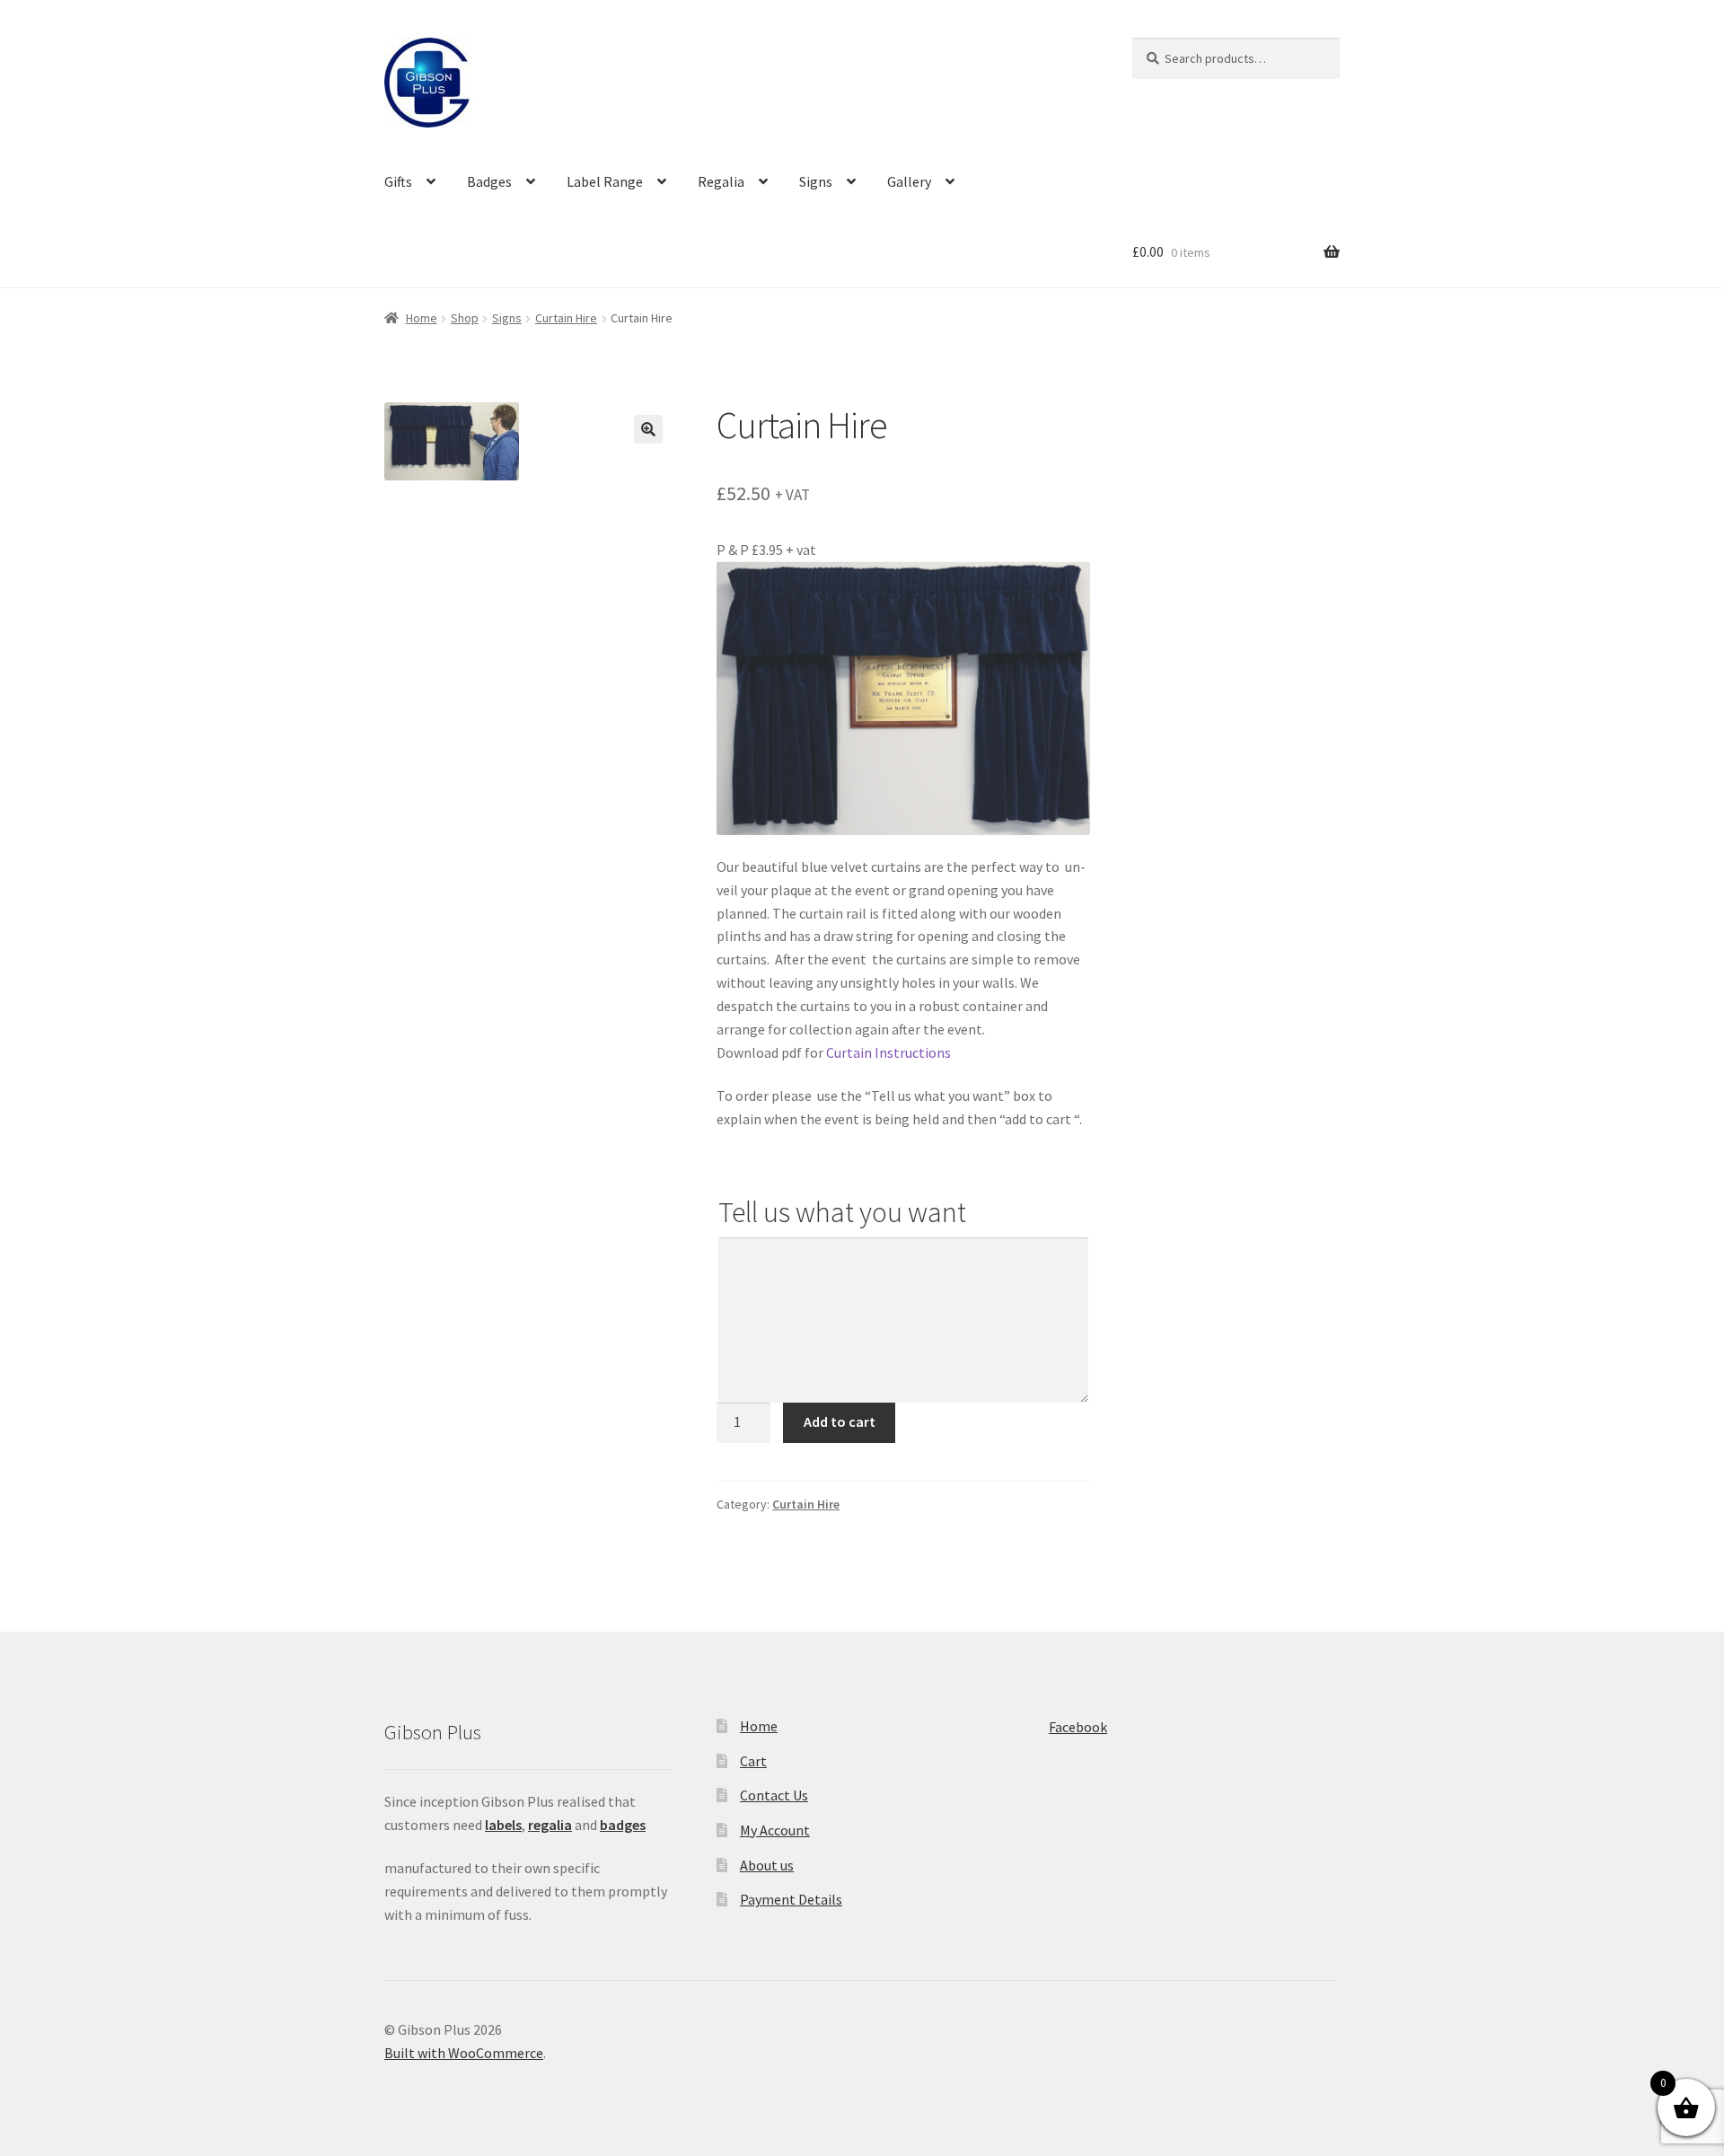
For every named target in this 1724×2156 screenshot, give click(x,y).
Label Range (605, 181)
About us (767, 1865)
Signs (816, 181)
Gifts (398, 181)
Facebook (1078, 1727)
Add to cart (840, 1421)
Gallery (909, 181)
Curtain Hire (566, 318)
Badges (489, 181)
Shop (465, 318)
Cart (753, 1761)
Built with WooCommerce (464, 2053)
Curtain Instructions (888, 1052)
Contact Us (774, 1795)
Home (422, 318)
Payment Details (791, 1899)
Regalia (721, 181)
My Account (775, 1830)
